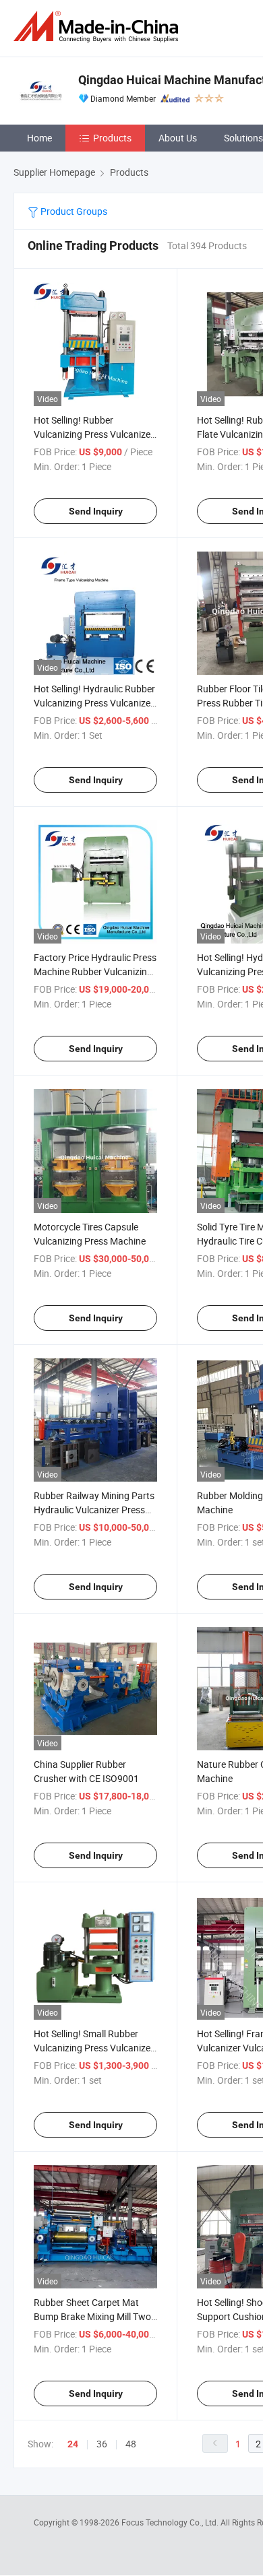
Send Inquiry (96, 511)
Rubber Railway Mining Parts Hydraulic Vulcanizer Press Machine (94, 1510)
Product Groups (73, 211)
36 (102, 2444)
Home (39, 138)
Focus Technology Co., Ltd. (171, 2522)
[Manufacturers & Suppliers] (98, 27)
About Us (178, 138)
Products (112, 138)
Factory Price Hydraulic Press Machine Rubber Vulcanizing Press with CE (95, 971)
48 (131, 2444)
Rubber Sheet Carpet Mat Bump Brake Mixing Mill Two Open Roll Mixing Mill (92, 2316)
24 (73, 2444)
